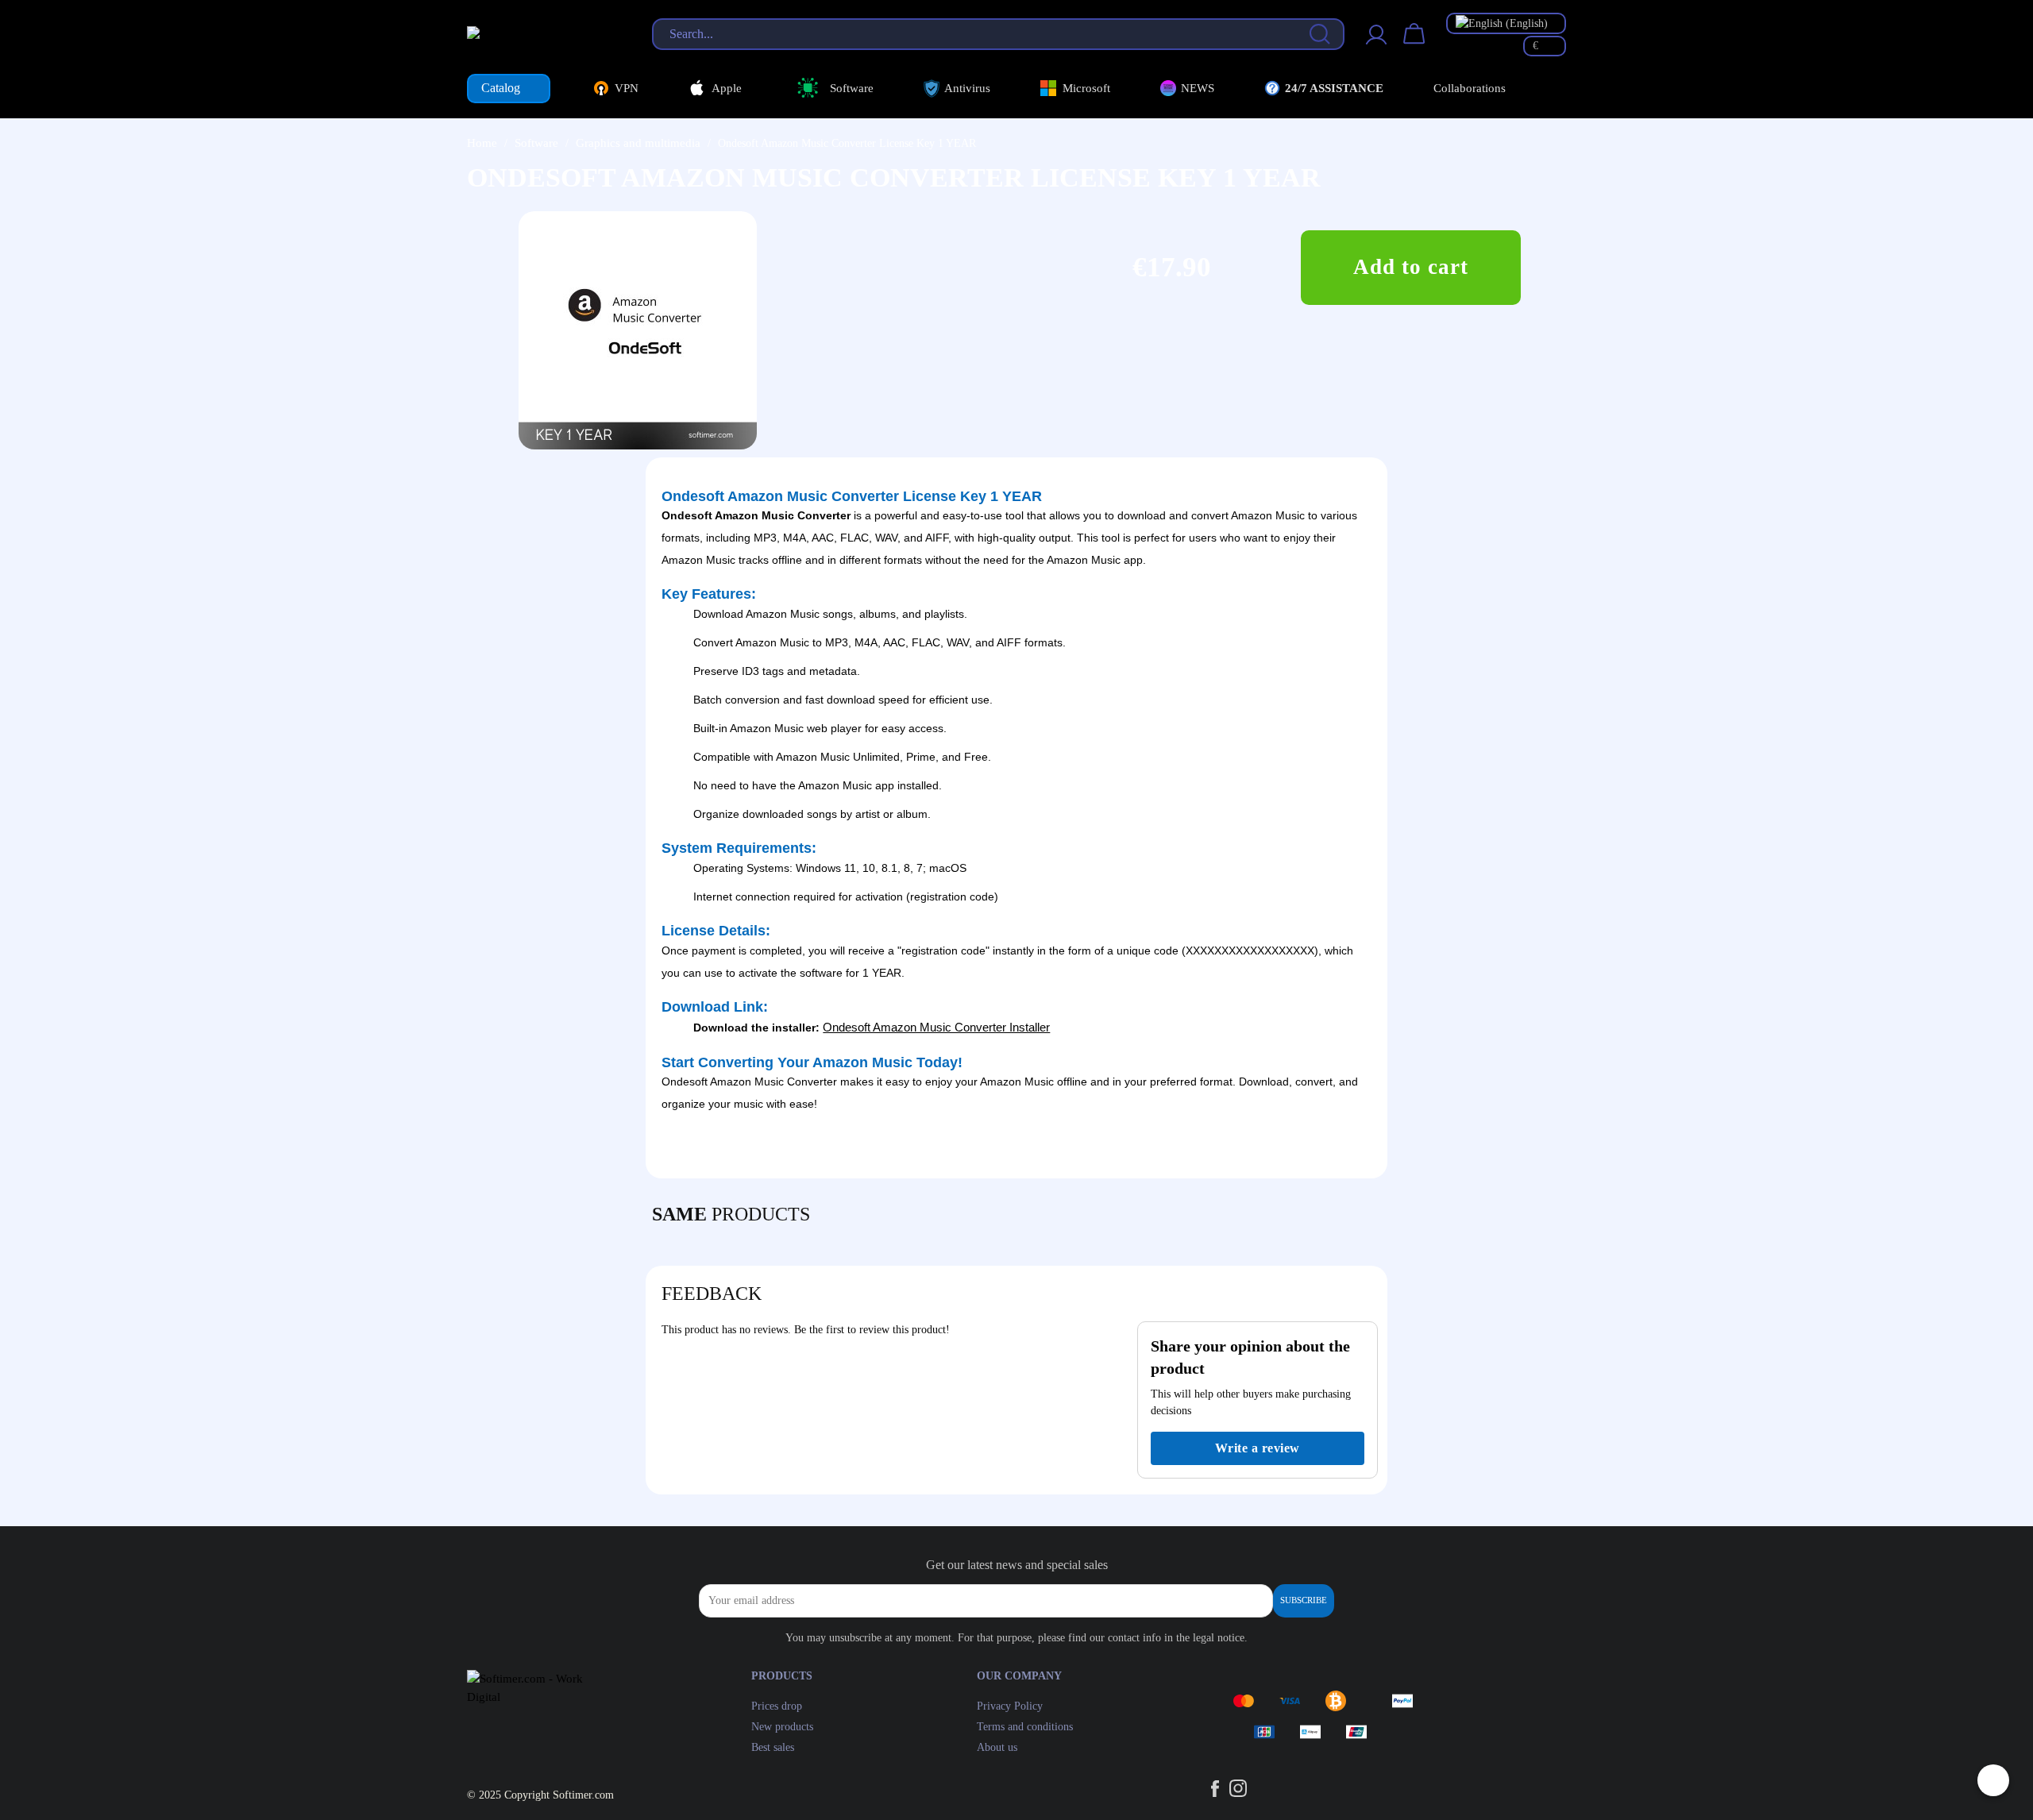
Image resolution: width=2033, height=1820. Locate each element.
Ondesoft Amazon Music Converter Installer (936, 1027)
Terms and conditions (1025, 1727)
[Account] (1376, 44)
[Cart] (1414, 44)
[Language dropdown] (1506, 23)
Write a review (1258, 1448)
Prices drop (777, 1706)
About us (997, 1747)
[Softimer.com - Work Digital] (543, 33)
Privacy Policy (1010, 1706)
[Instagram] (1341, 1151)
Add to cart (1411, 267)
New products (782, 1727)
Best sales (773, 1747)
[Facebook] (1318, 1151)
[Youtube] (1362, 1151)
